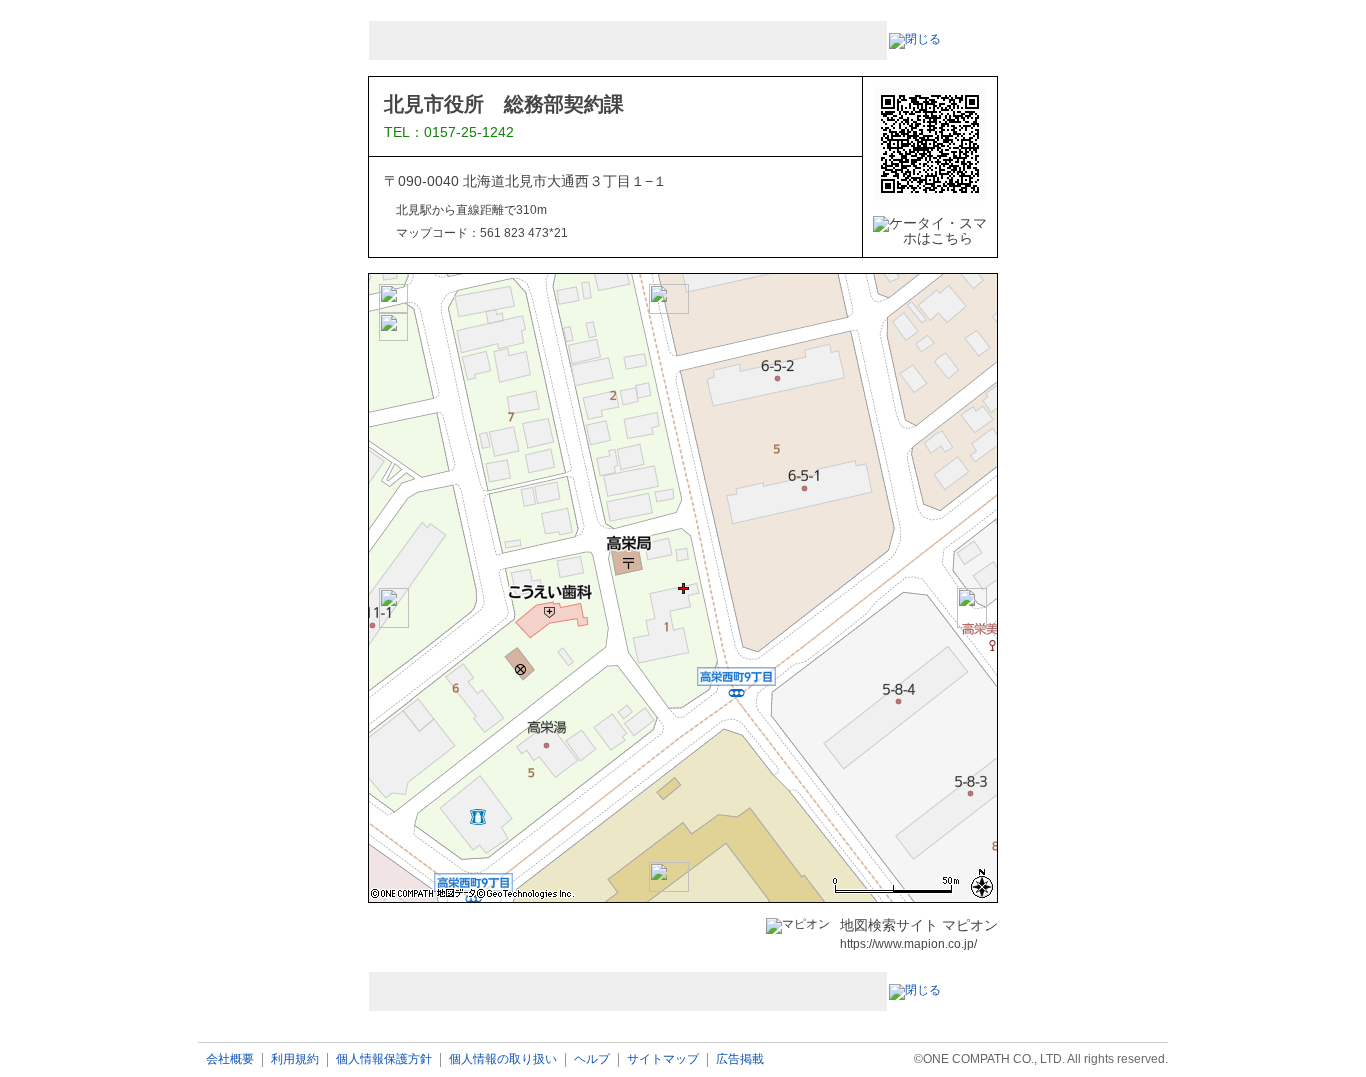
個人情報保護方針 (384, 1059)
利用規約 (295, 1059)
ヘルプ (592, 1059)
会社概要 (230, 1059)
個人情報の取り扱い (503, 1059)
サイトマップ (663, 1059)
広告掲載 (740, 1059)
